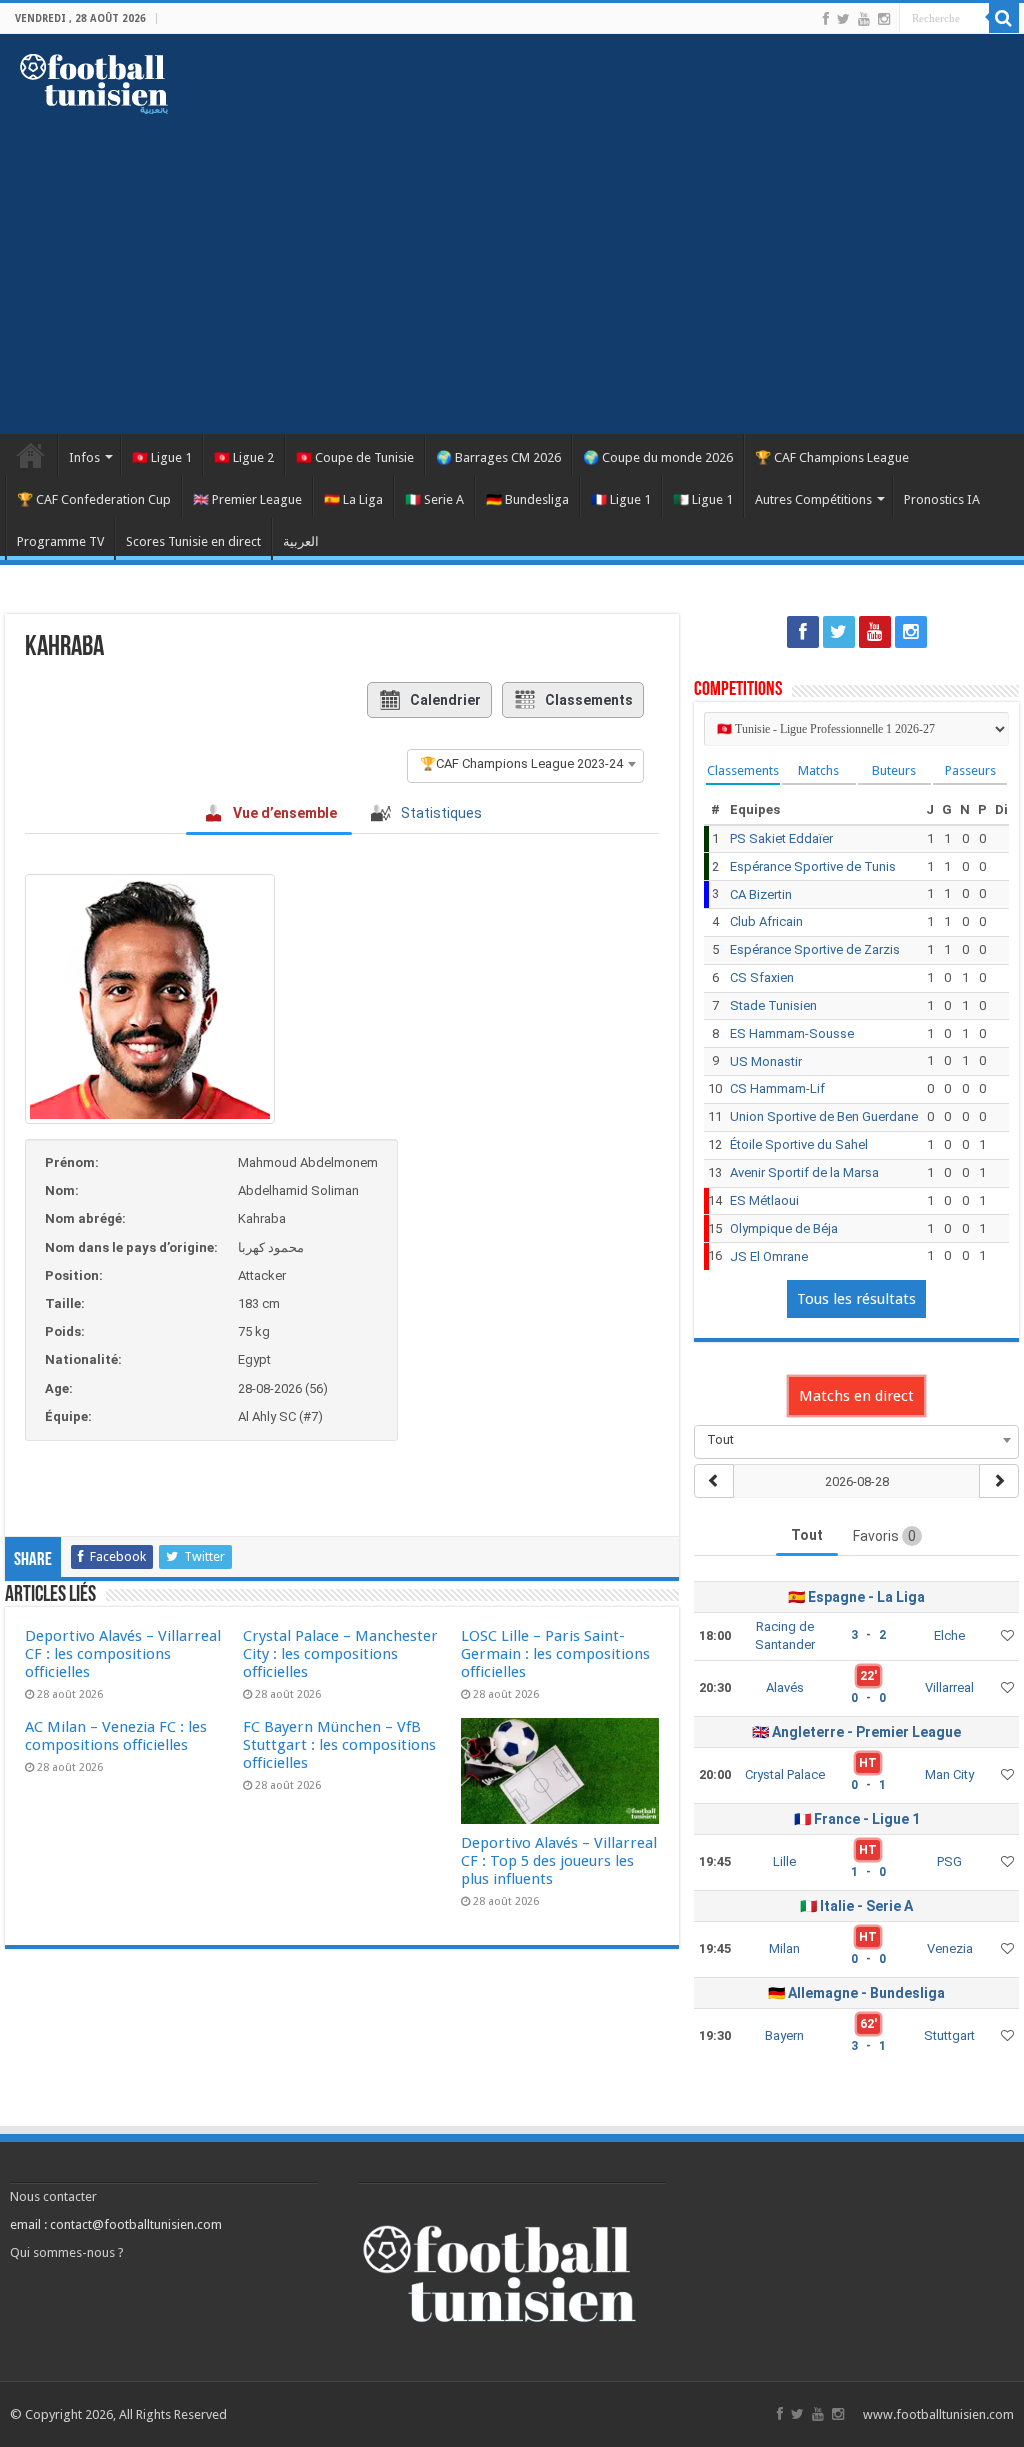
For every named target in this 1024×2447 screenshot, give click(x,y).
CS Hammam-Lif (777, 1088)
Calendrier (445, 700)
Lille (784, 1861)
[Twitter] (843, 19)
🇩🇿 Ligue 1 (703, 499)
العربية (301, 541)
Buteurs (894, 770)
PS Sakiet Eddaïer (781, 838)
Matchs (818, 770)
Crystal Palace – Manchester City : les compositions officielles (340, 1654)
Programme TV (60, 541)
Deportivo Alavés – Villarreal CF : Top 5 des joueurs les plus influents (559, 1861)
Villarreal (949, 1687)
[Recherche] (1004, 18)
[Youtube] (864, 19)
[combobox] (525, 764)
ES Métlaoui (764, 1200)
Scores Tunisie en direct (193, 541)
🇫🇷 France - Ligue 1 (857, 1819)
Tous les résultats (856, 1299)
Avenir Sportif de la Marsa (804, 1172)
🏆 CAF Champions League (832, 457)
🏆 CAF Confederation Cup (94, 499)
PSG (949, 1861)
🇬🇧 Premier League (247, 499)
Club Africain (766, 921)
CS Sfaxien (762, 977)
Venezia (950, 1948)
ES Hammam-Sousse (792, 1033)
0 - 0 (868, 1698)
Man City (949, 1774)
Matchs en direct (856, 1396)
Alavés (785, 1687)
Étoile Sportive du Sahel (799, 1144)
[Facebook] (826, 19)
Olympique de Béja (784, 1228)
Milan (784, 1948)
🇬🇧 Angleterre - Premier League (856, 1732)
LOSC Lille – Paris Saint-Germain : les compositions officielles (555, 1654)
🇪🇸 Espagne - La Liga (856, 1597)
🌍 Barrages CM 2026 (498, 457)
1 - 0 (868, 1872)
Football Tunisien (31, 455)
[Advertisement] (512, 264)
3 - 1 (868, 2046)
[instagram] (884, 19)
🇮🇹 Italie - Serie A (856, 1906)
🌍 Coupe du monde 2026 (658, 457)
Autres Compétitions (813, 499)
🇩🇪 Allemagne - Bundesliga (856, 1993)
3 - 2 (868, 1635)
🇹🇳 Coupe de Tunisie (355, 457)
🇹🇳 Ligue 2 (244, 457)
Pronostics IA (942, 499)
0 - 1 (868, 1785)
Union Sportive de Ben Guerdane (824, 1116)
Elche (949, 1635)
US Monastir (766, 1061)
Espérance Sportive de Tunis (813, 866)
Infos (84, 457)
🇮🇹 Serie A (434, 499)
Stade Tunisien (773, 1005)
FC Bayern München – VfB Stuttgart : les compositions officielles (339, 1745)
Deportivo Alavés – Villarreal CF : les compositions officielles (123, 1654)
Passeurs (970, 770)
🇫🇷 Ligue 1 (621, 499)
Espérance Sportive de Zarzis (815, 949)
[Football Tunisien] (94, 80)
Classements (589, 700)
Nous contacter (53, 2196)
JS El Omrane (769, 1256)
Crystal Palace (785, 1774)
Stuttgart (949, 2035)
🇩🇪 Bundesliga (527, 499)
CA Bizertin (761, 894)
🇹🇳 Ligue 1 (162, 457)
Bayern (784, 2035)
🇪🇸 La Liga (353, 499)
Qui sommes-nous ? (67, 2252)
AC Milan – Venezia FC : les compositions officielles (116, 1736)
